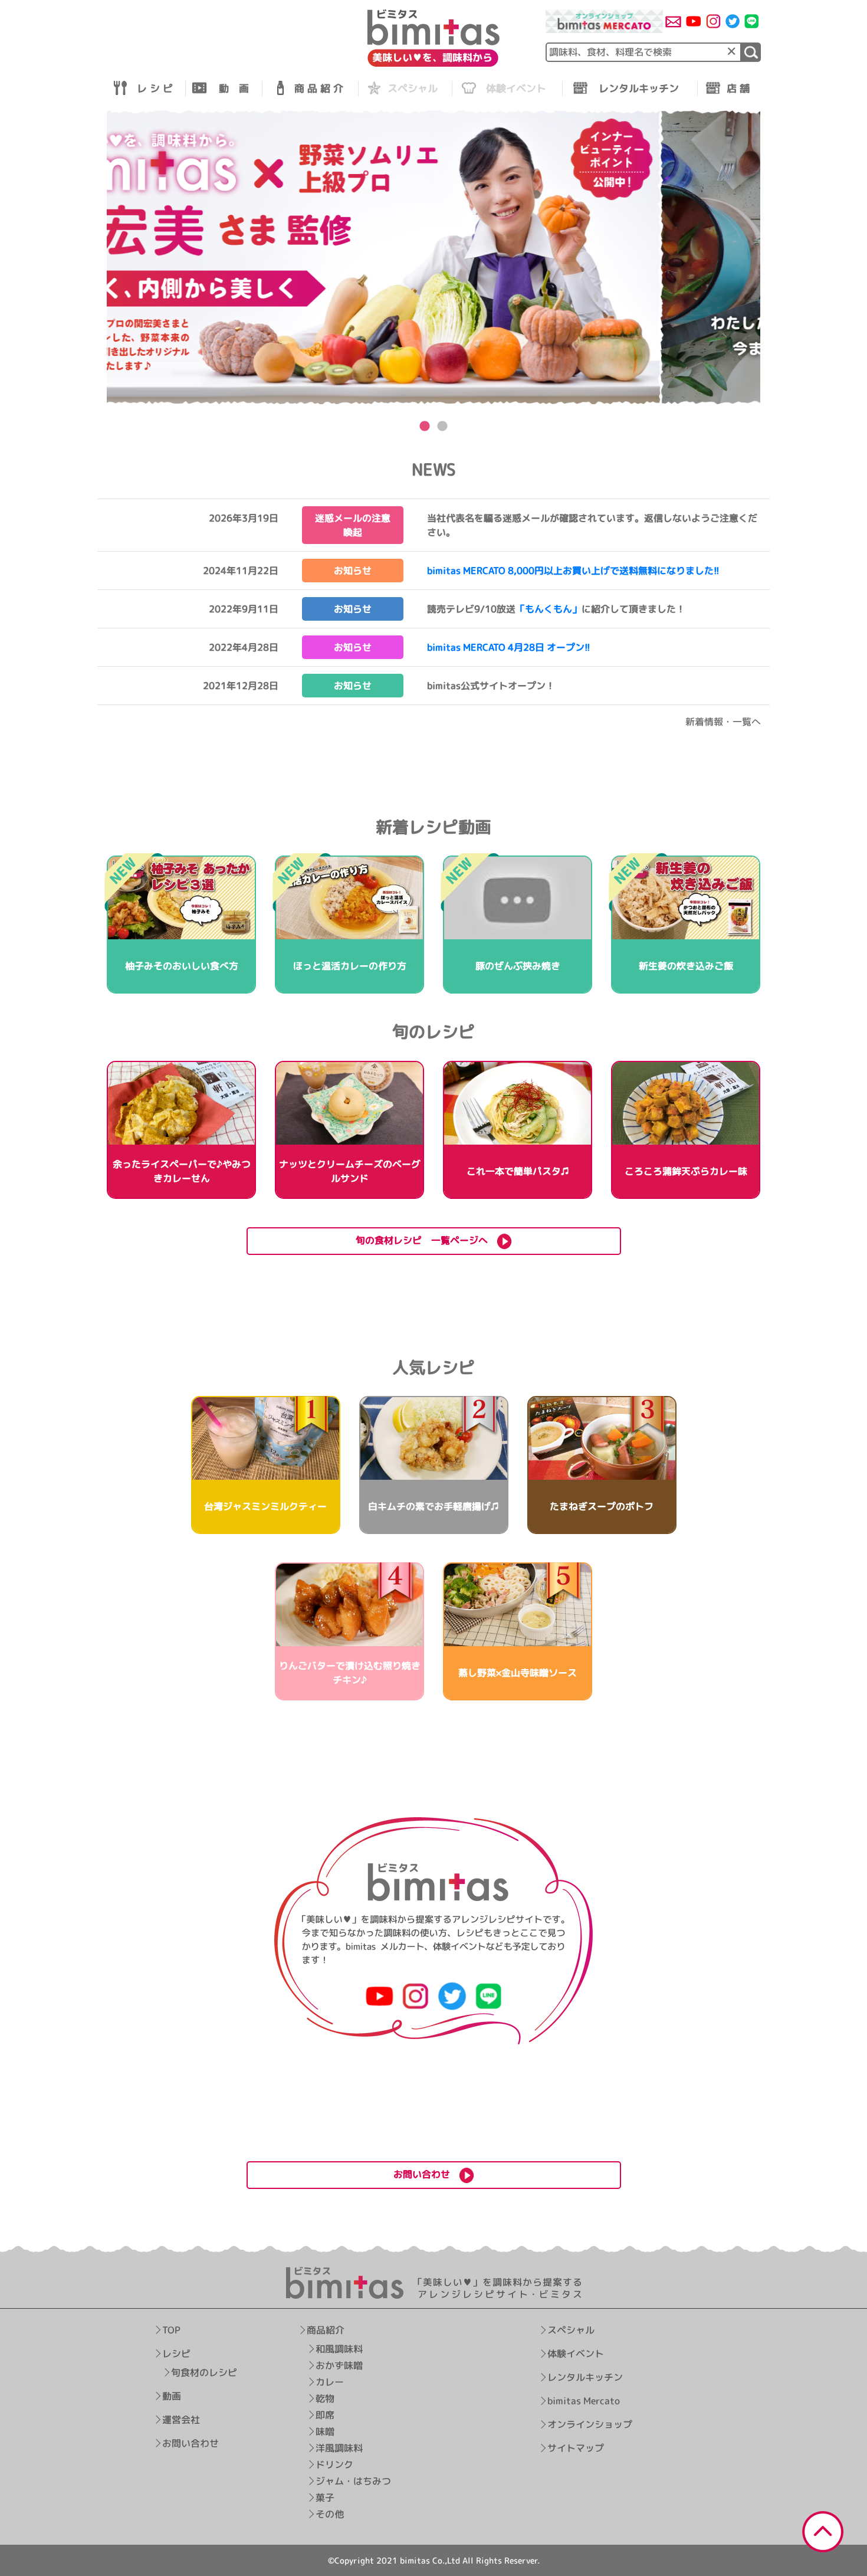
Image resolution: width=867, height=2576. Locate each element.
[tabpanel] (433, 258)
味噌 (325, 2431)
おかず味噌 (339, 2365)
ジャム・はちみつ (353, 2481)
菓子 (325, 2498)
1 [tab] (425, 427)
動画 (172, 2396)
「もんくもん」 (549, 609)
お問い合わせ (191, 2443)
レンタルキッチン (585, 2377)
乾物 (325, 2398)
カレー (330, 2382)
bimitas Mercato (584, 2401)
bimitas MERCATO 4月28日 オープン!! (509, 647)
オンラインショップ (590, 2424)
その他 (330, 2514)
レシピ (176, 2354)
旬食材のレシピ (204, 2372)
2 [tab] (442, 427)
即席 (325, 2415)
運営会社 (181, 2420)
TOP (171, 2330)
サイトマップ (576, 2448)
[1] (751, 52)
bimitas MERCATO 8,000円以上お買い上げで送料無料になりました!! (573, 571)
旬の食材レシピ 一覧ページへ (426, 1240)
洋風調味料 (339, 2448)
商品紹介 (326, 2330)
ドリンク (334, 2464)
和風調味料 (339, 2349)
